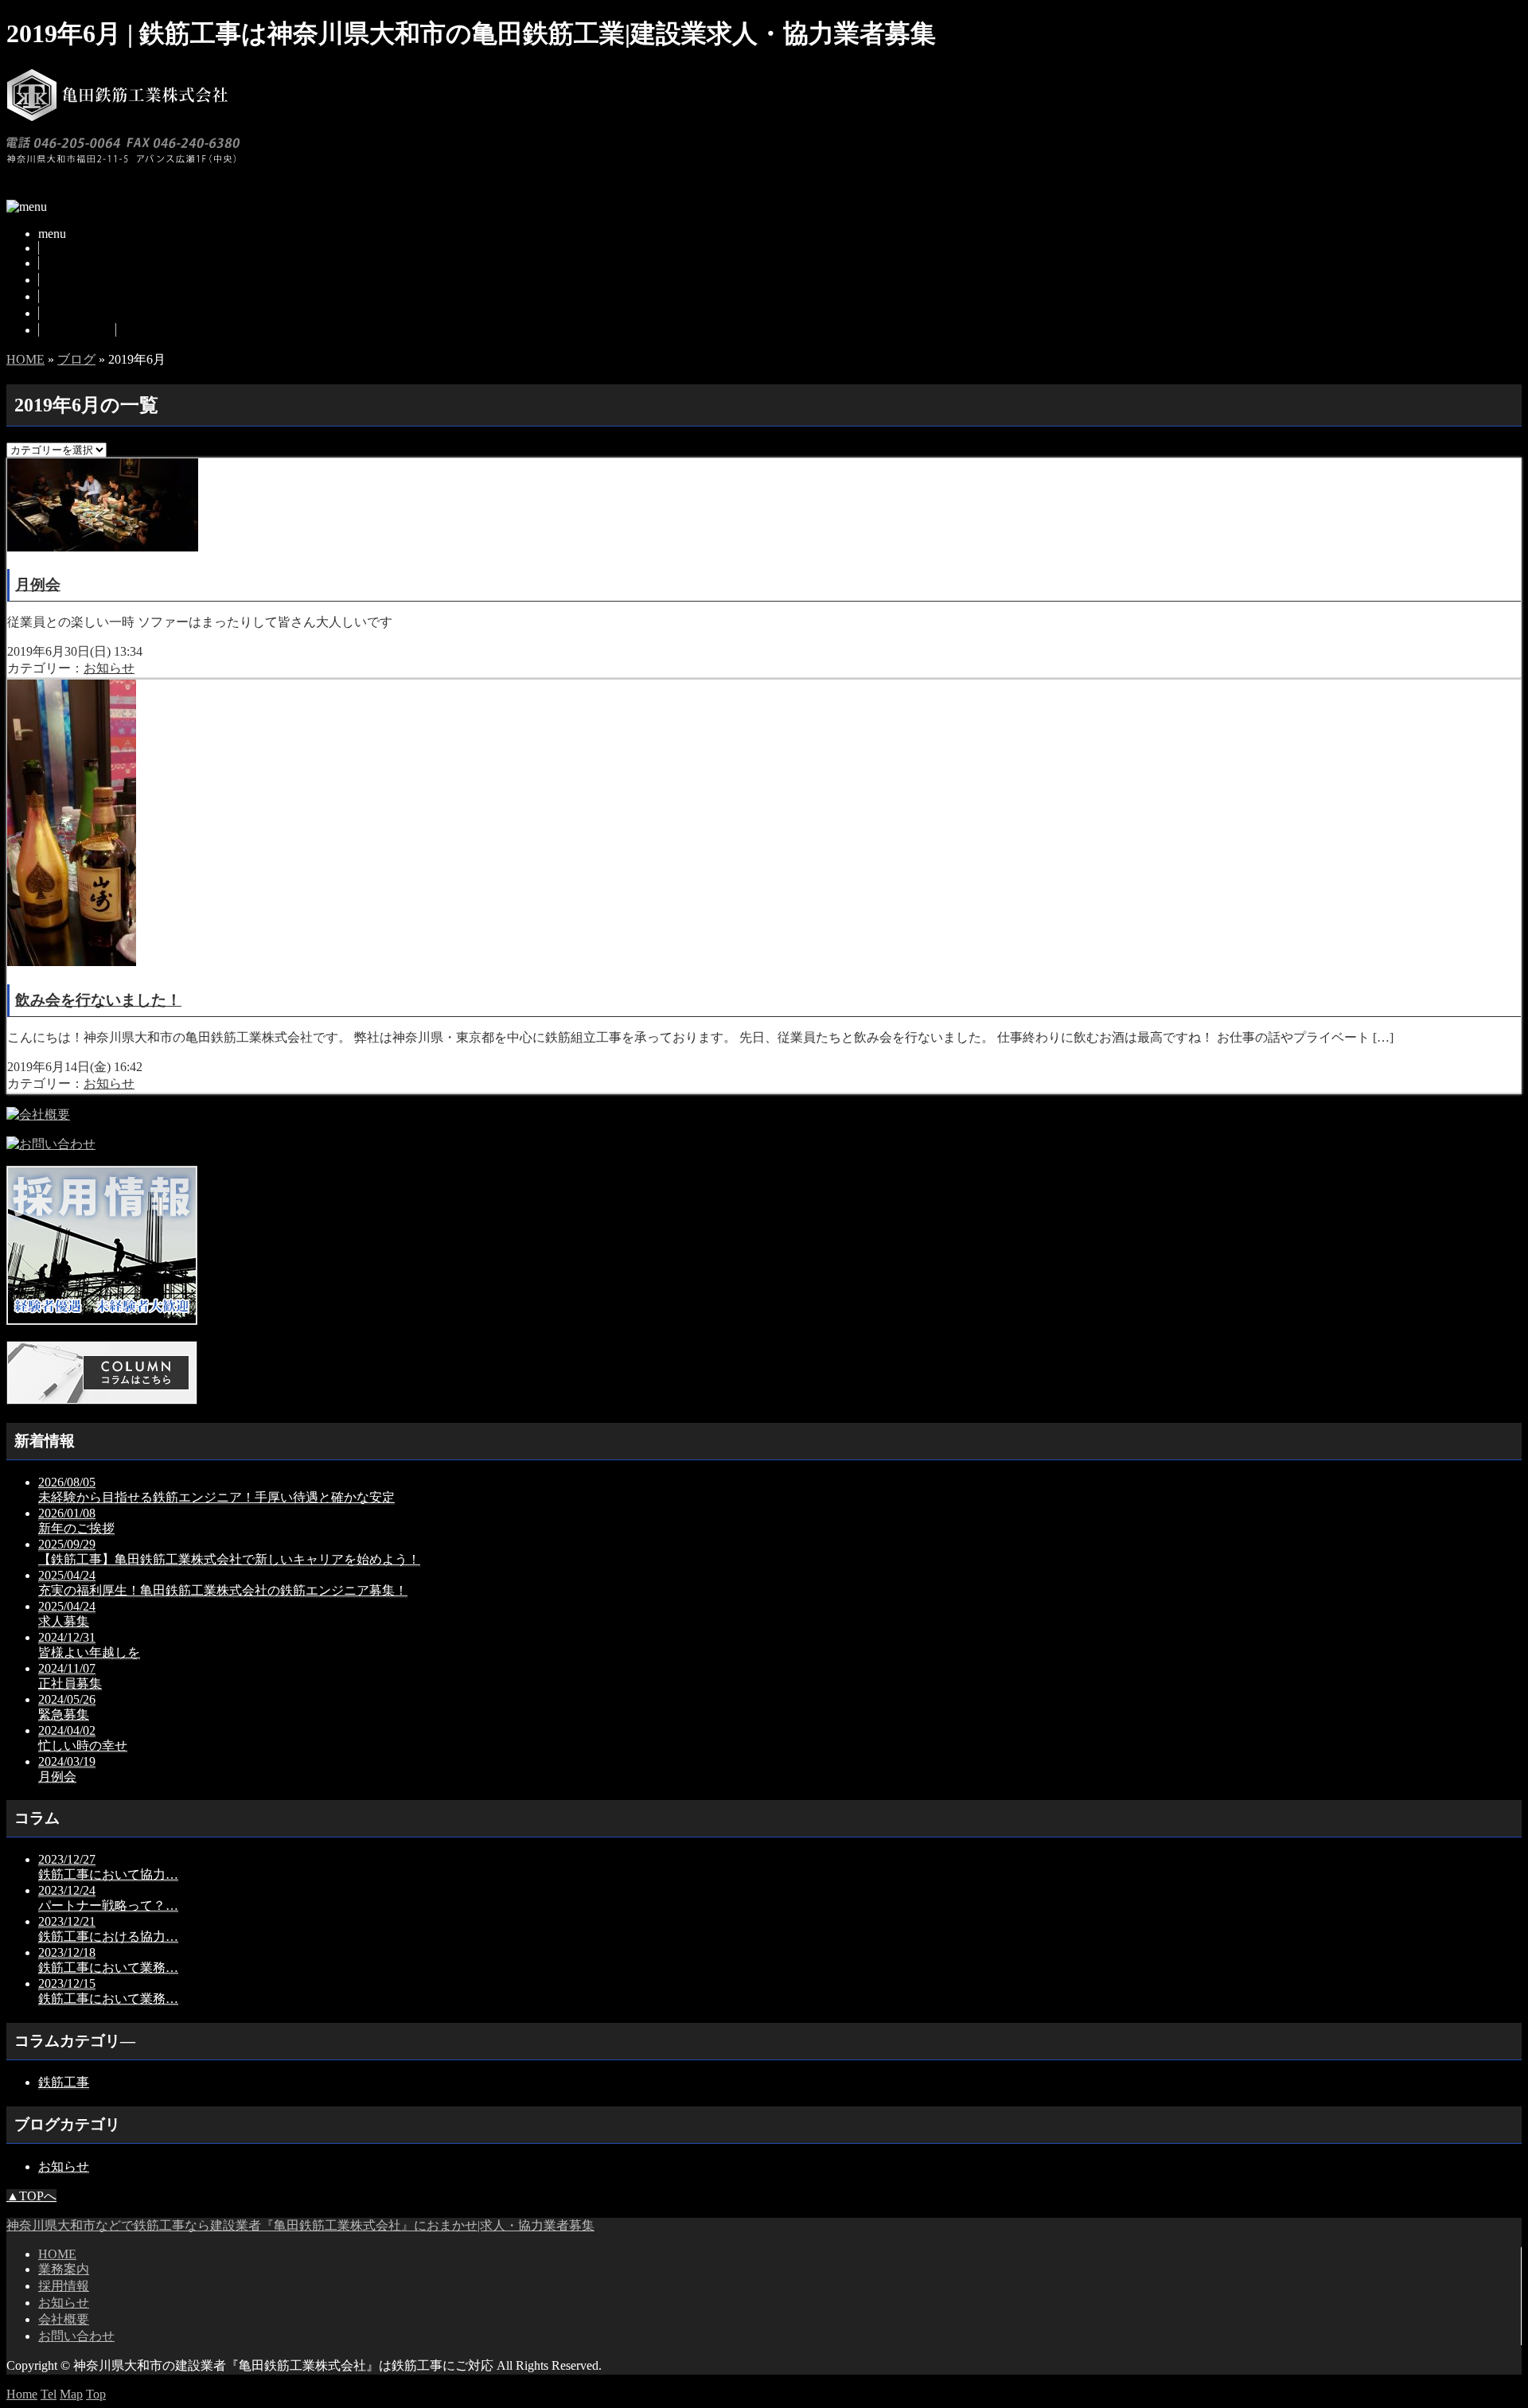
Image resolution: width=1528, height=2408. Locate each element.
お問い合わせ (77, 330)
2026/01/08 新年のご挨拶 (76, 1521)
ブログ (58, 296)
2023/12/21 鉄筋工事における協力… (108, 1929)
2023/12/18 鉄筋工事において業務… (108, 1960)
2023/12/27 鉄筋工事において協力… (108, 1867)
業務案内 (64, 263)
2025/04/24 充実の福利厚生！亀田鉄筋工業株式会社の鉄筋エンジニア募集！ (223, 1583)
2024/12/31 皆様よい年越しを (89, 1645)
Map (71, 2394)
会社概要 (64, 313)
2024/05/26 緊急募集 (67, 1707)
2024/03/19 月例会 (67, 1769)
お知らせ (109, 668)
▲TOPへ (31, 2196)
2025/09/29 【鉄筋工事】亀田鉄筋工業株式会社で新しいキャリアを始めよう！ (229, 1552)
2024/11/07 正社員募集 (70, 1676)
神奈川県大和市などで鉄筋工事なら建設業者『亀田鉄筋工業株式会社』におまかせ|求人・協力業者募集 (300, 2225)
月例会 (38, 584)
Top (96, 2394)
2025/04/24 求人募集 (67, 1614)
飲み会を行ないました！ (98, 1000)
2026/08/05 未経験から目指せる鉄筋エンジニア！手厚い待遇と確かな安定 (216, 1490)
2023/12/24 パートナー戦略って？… (108, 1898)
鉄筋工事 (64, 2082)
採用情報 (64, 280)
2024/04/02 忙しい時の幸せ (83, 1738)
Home (22, 2394)
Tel (49, 2394)
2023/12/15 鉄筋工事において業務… (108, 1991)
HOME (58, 248)
